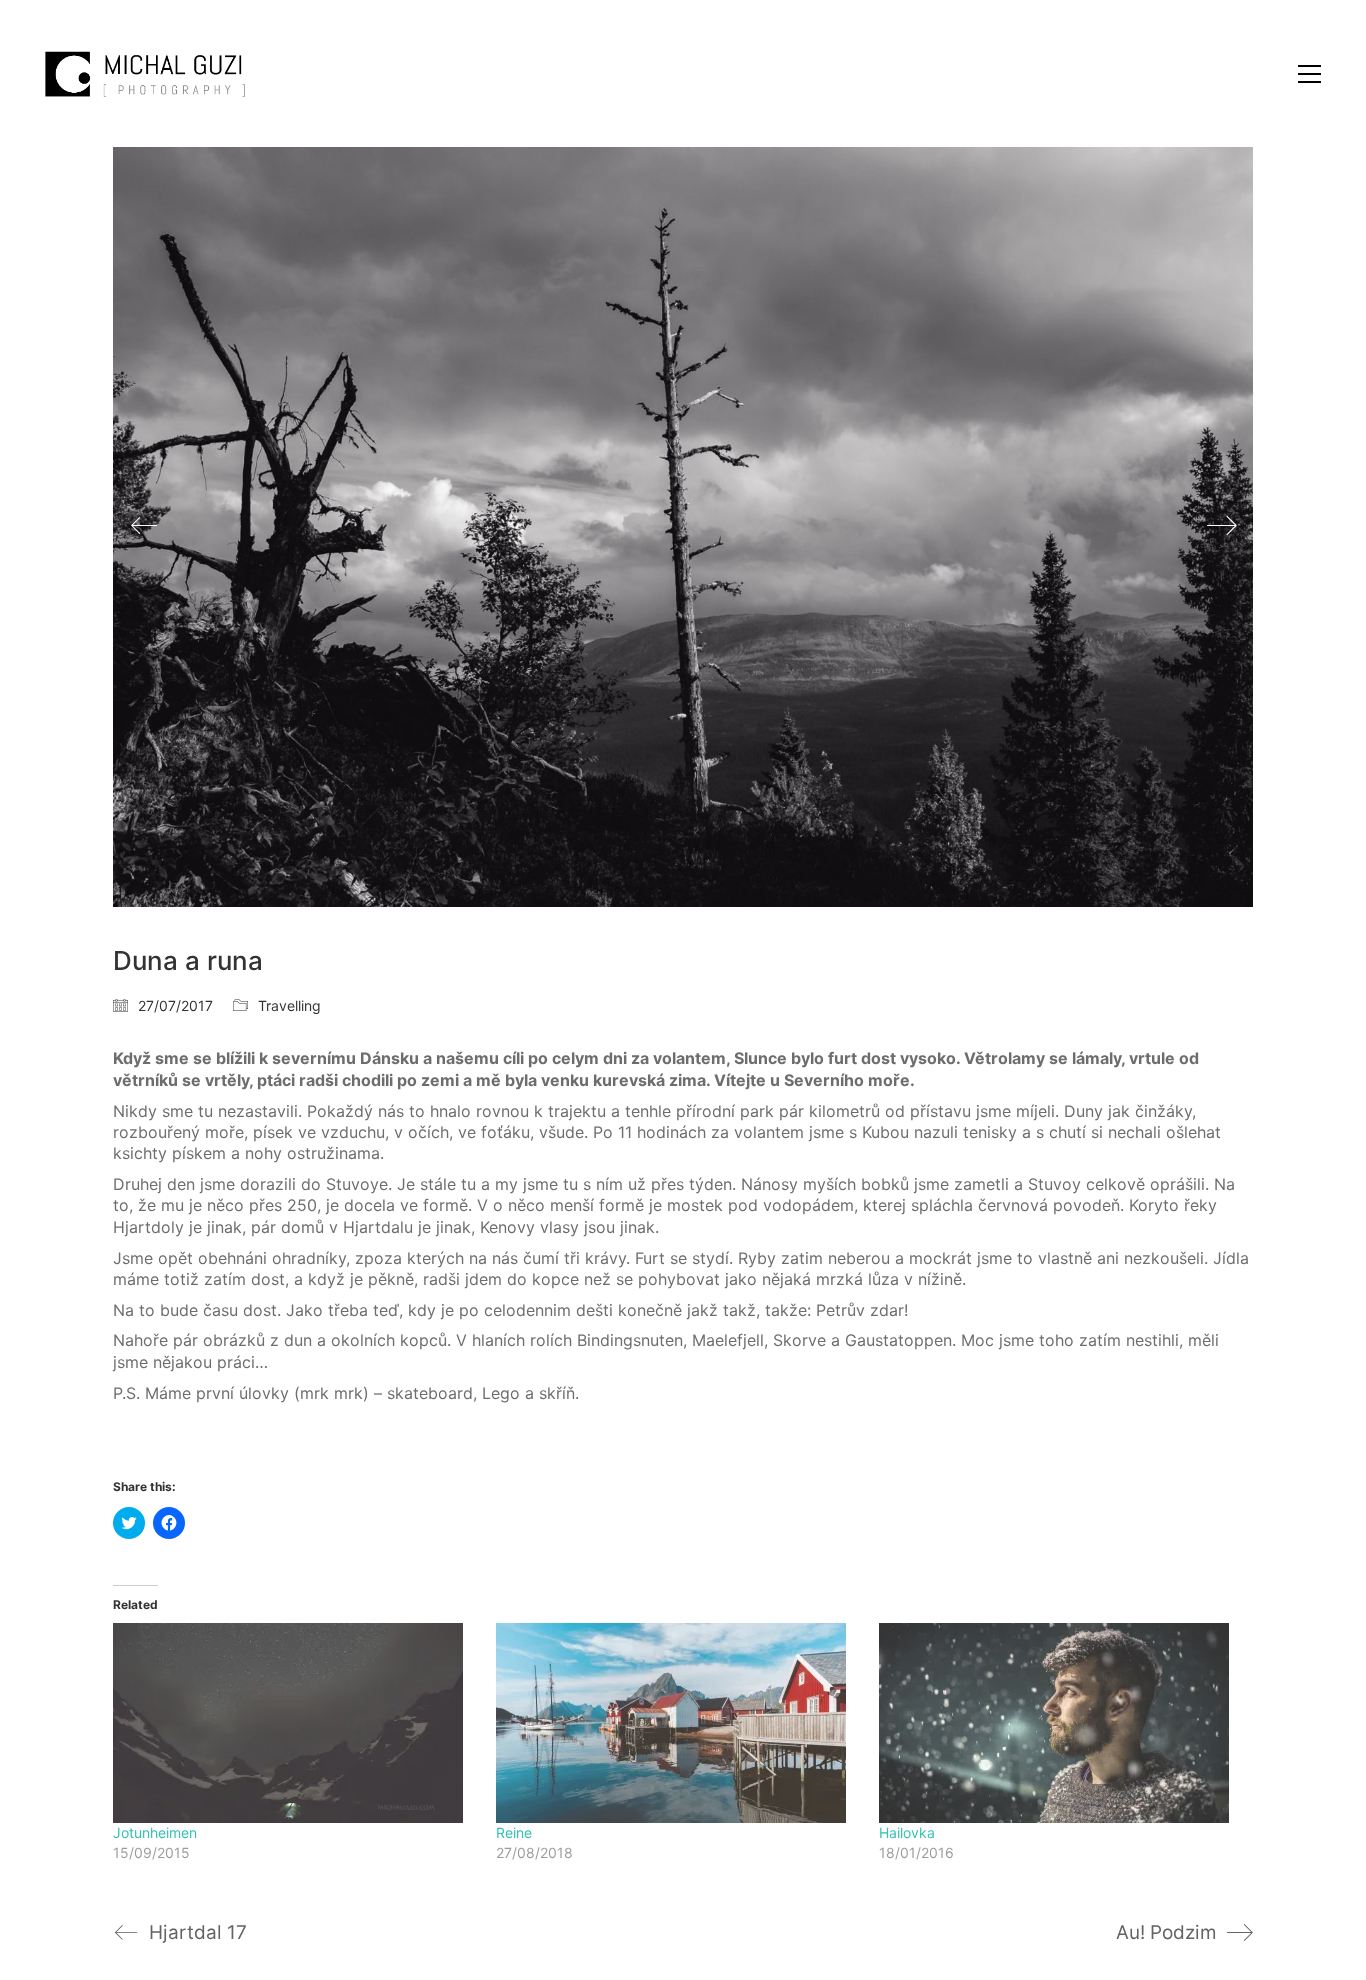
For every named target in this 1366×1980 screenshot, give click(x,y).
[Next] (1222, 527)
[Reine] (677, 1723)
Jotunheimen (155, 1832)
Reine (514, 1832)
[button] (1309, 74)
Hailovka (907, 1832)
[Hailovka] (1060, 1723)
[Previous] (144, 527)
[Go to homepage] (145, 73)
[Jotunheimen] (294, 1723)
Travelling (289, 1005)
